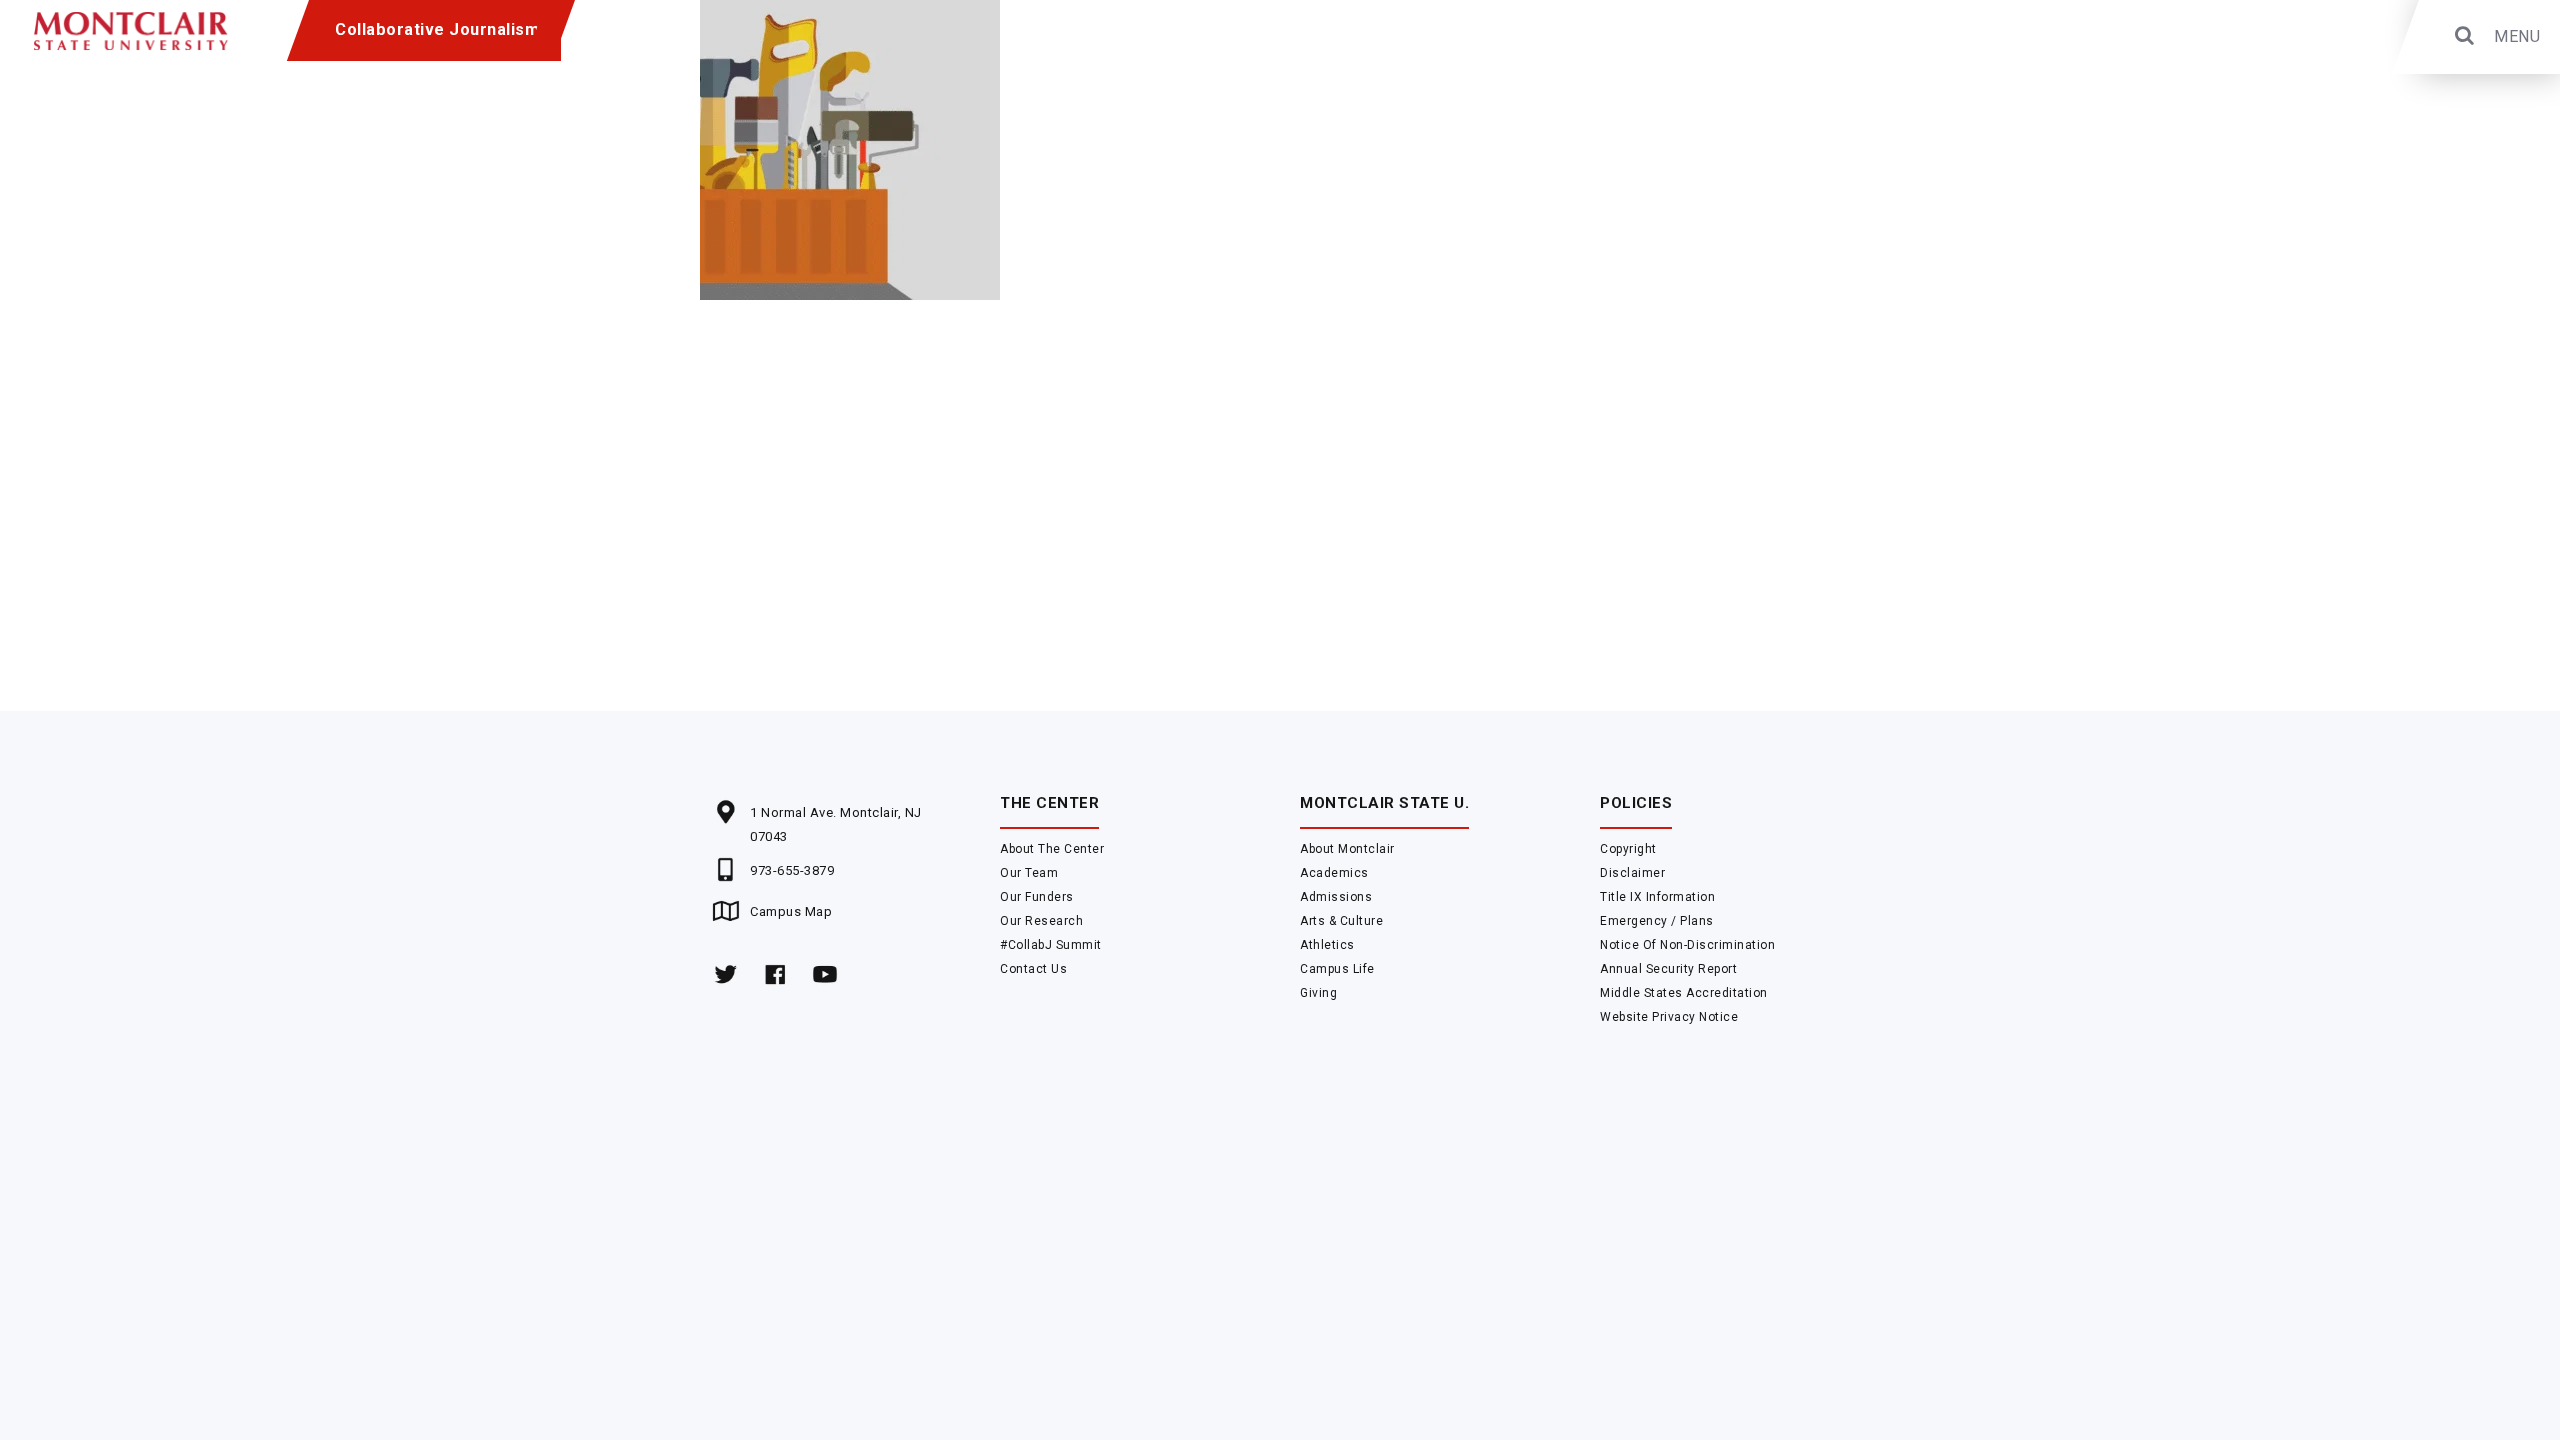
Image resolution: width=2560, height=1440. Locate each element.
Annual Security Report (1668, 969)
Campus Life (1337, 969)
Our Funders (1037, 897)
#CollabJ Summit (1051, 945)
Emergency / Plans (1657, 921)
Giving (1318, 993)
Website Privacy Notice (1669, 1017)
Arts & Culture (1341, 921)
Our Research (1041, 921)
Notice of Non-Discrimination (1687, 945)
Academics (1334, 873)
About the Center (1052, 849)
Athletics (1327, 945)
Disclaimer (1632, 873)
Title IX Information (1657, 897)
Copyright (1628, 849)
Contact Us (1033, 969)
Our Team (1029, 873)
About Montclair (1347, 849)
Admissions (1336, 897)
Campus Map (791, 911)
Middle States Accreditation (1684, 993)
